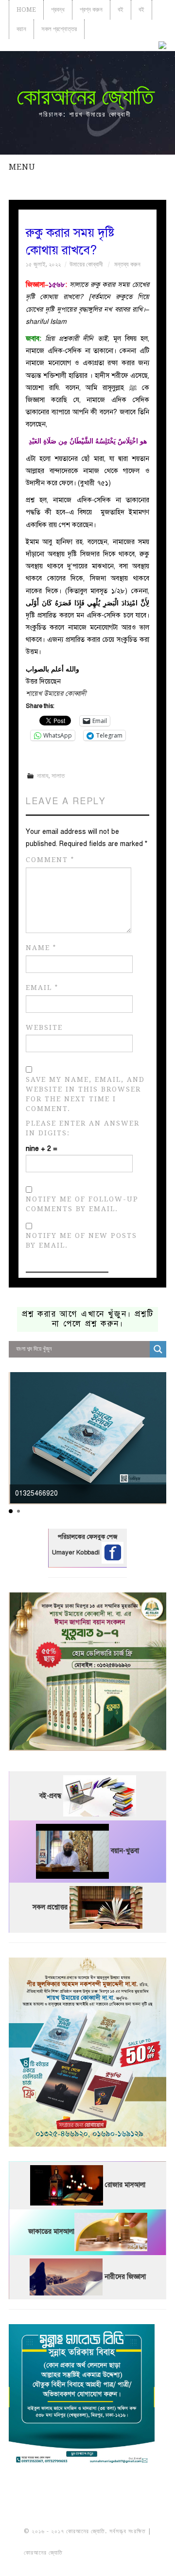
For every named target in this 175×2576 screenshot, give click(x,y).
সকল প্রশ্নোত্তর (59, 29)
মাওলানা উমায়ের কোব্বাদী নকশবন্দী (88, 2542)
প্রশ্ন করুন (91, 9)
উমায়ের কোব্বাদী (86, 264)
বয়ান (21, 29)
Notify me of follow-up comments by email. (82, 1204)
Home (26, 9)
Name (41, 948)
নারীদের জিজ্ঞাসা (125, 2277)
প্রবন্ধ (58, 9)
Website (44, 1027)
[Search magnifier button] (158, 1349)
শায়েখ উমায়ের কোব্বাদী (56, 694)
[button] (11, 1511)
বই (121, 9)
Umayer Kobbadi (77, 1553)
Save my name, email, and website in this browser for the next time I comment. (85, 1094)
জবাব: (35, 339)
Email (42, 988)
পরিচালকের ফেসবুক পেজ (87, 1537)
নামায (43, 776)
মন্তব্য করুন (127, 264)
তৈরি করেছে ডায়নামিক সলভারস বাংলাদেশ (107, 2553)
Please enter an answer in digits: (83, 1128)
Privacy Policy (87, 2563)
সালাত (58, 776)
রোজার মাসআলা (125, 2185)
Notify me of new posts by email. (81, 1240)
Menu (22, 167)
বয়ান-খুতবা (125, 1851)
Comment (50, 860)
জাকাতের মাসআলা (51, 2232)
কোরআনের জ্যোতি (85, 97)
